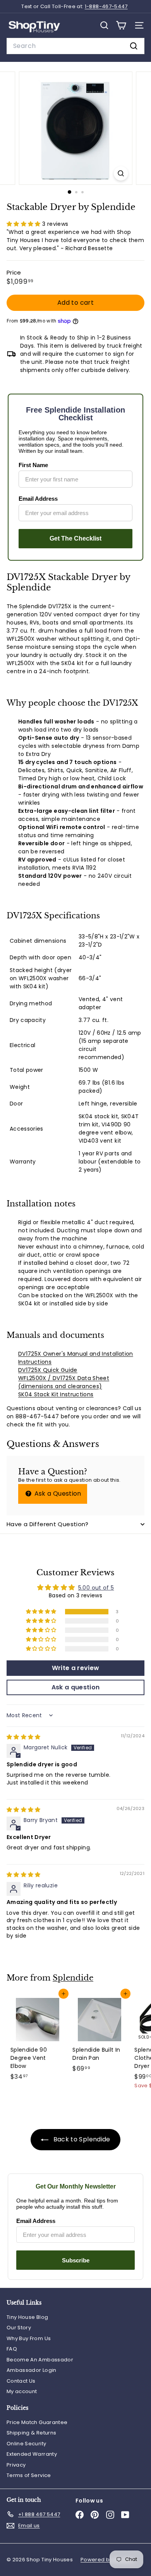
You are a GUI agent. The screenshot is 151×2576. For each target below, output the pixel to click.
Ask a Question (57, 1494)
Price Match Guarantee (37, 2422)
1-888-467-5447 (106, 6)
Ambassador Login (32, 2370)
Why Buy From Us (29, 2338)
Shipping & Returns (31, 2433)
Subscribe (76, 2260)
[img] (24, 1737)
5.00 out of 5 (96, 1588)
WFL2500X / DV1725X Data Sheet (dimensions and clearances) (64, 1382)
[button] (24, 224)
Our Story (19, 2328)
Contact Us (21, 2381)
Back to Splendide (81, 2139)
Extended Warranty (32, 2454)
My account (22, 2391)
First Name (33, 465)
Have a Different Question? (48, 1524)
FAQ (12, 2349)
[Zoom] (121, 173)
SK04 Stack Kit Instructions (56, 1394)
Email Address (38, 499)
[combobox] (75, 46)
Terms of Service (29, 2475)
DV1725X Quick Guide (48, 1370)
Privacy (16, 2465)
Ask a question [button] (76, 1687)
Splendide (73, 1978)
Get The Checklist (75, 538)
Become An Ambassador (40, 2360)
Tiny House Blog (27, 2317)
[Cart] (121, 25)
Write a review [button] (76, 1668)
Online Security (26, 2444)
